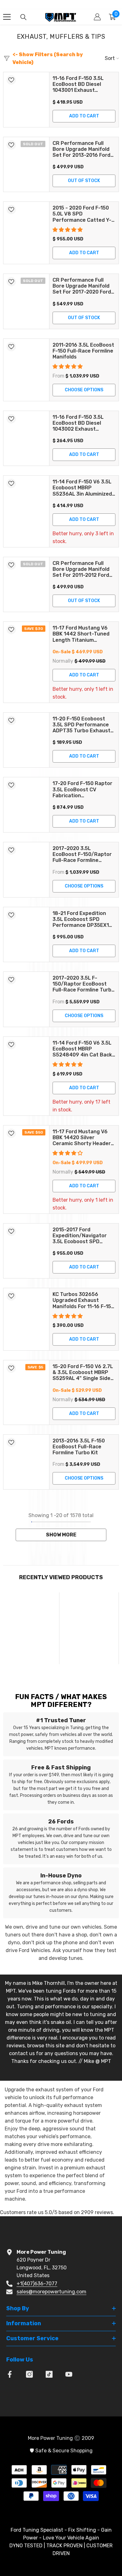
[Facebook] (10, 2374)
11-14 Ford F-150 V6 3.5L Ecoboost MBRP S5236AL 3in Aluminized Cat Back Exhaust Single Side (83, 488)
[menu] (7, 17)
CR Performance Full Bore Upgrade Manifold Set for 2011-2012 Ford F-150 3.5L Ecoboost (81, 569)
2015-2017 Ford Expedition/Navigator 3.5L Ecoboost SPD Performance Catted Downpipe (80, 1236)
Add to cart (84, 116)
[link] (31, 1670)
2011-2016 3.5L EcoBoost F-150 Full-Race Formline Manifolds (83, 351)
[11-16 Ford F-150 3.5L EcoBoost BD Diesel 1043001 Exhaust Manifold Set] (26, 100)
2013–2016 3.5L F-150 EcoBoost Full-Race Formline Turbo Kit (79, 1447)
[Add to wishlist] (11, 80)
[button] (68, 230)
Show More (61, 1535)
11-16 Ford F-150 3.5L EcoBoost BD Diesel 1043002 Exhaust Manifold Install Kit (78, 423)
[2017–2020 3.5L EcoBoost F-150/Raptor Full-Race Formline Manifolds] (26, 870)
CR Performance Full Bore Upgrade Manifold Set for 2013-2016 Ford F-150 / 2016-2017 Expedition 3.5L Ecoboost (81, 149)
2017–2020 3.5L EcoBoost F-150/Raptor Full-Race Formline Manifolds (82, 854)
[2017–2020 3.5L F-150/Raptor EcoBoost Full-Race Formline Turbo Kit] (26, 999)
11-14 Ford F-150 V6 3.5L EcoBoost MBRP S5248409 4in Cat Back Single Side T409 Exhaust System (82, 1049)
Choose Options (84, 390)
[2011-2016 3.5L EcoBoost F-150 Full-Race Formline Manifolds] (26, 370)
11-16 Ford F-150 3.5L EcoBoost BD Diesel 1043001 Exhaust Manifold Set (78, 84)
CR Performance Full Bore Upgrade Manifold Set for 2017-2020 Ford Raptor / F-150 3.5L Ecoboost (82, 286)
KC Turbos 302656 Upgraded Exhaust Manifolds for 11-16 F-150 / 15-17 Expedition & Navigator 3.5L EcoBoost (83, 1300)
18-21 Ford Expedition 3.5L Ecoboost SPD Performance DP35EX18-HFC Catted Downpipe (84, 919)
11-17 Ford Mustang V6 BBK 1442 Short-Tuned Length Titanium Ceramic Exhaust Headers (81, 634)
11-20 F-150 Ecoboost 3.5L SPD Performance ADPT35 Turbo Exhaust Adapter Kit (81, 725)
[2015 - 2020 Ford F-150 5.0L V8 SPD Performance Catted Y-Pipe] (26, 233)
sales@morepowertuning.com (51, 2292)
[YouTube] (69, 2374)
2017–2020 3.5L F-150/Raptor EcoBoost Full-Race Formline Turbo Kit (84, 984)
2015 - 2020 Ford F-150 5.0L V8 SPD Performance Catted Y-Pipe (82, 214)
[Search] (23, 17)
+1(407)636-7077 (37, 2284)
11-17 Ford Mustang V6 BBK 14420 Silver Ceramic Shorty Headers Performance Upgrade (83, 1138)
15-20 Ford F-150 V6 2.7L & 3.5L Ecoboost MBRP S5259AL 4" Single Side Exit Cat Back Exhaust (83, 1372)
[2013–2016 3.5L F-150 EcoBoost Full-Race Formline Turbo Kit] (26, 1462)
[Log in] (97, 17)
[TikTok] (49, 2374)
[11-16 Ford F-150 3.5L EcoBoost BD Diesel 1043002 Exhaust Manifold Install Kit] (26, 438)
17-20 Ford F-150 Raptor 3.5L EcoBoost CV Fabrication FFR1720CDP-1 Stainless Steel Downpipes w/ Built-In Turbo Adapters (83, 789)
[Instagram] (29, 2374)
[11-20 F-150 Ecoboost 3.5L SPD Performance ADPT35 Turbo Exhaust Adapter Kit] (26, 740)
